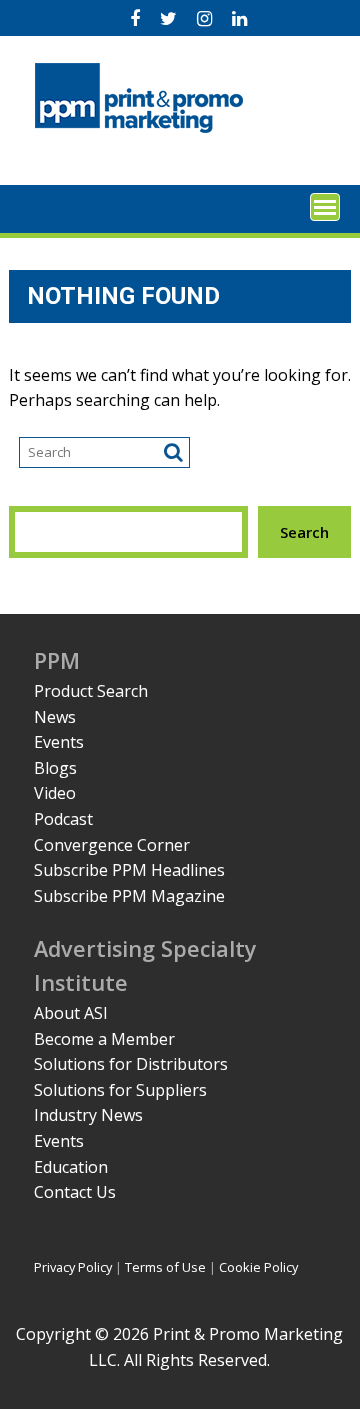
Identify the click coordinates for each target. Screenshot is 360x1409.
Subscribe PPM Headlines (129, 870)
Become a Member (104, 1039)
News (55, 717)
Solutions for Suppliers (120, 1090)
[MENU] (325, 207)
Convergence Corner (112, 845)
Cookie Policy (258, 1267)
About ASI (71, 1013)
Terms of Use (165, 1267)
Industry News (88, 1115)
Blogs (55, 768)
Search (304, 532)
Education (71, 1167)
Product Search (91, 691)
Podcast (63, 819)
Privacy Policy (73, 1267)
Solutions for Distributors (131, 1064)
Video (55, 793)
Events (59, 742)
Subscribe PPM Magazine (129, 896)
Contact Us (75, 1192)
